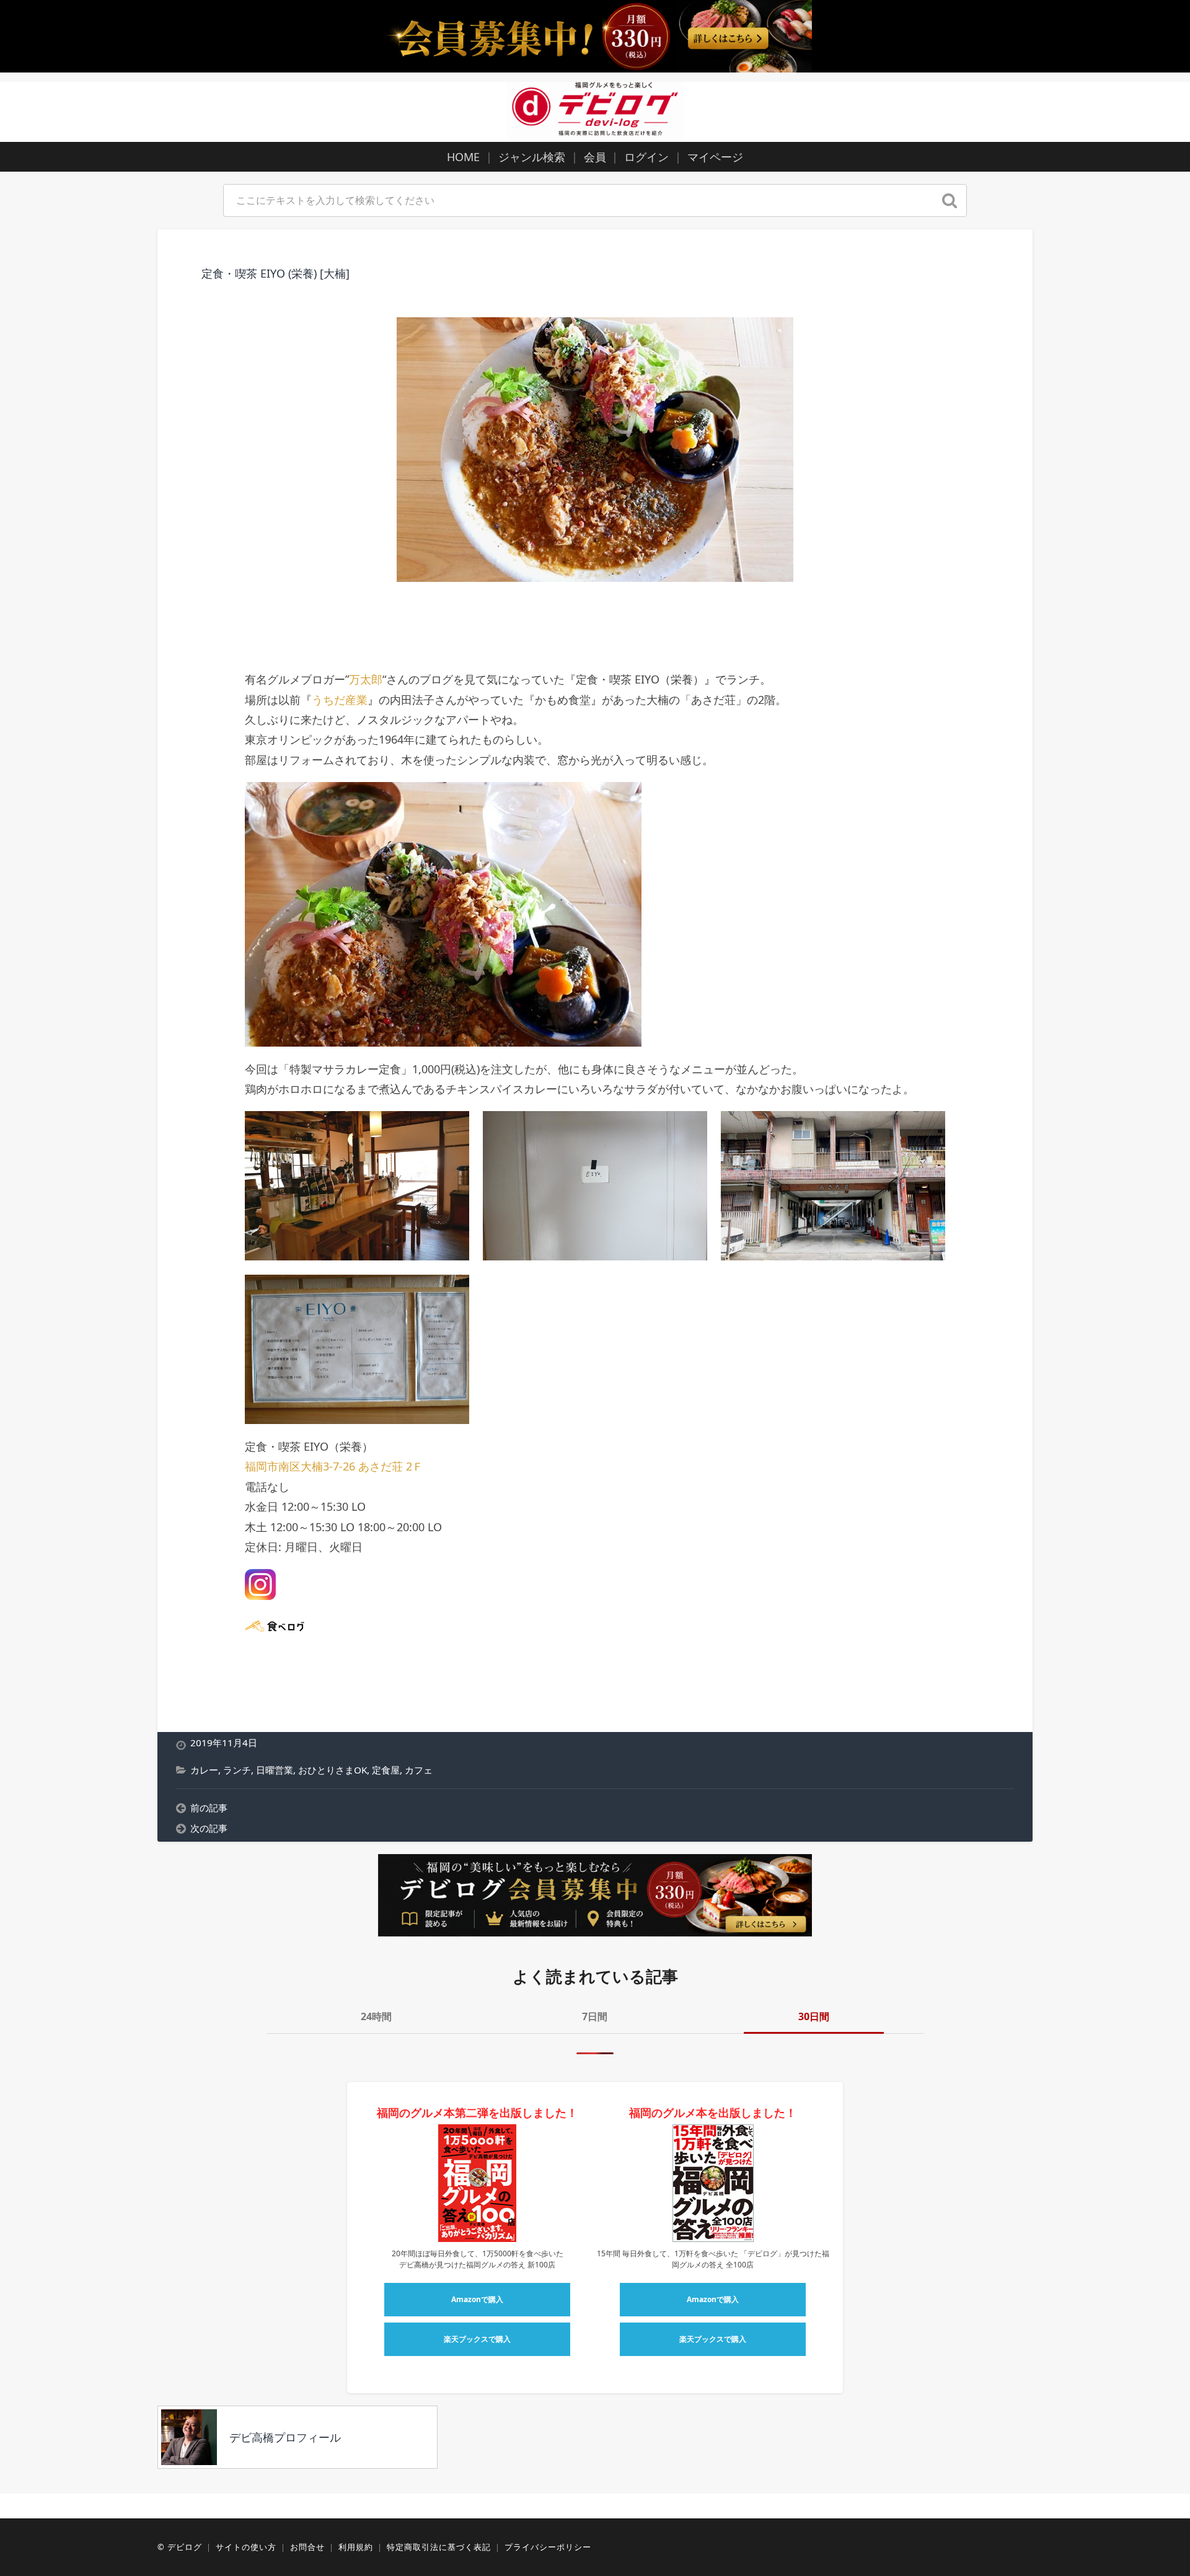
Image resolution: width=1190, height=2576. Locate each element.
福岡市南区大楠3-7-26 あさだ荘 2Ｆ (334, 1466)
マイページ (715, 157)
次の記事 (209, 1828)
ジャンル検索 (532, 157)
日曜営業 (275, 1770)
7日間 (595, 2016)
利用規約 (356, 2547)
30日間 (814, 2016)
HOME (463, 157)
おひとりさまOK (333, 1770)
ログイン (646, 157)
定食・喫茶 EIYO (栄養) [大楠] (275, 273)
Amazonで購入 (477, 2299)
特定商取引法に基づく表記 (439, 2547)
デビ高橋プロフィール (285, 2437)
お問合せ (307, 2547)
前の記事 (209, 1808)
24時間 (376, 2016)
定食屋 (386, 1770)
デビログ (185, 2547)
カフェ (419, 1770)
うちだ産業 (340, 700)
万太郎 (366, 679)
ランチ (237, 1770)
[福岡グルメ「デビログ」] (595, 110)
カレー (204, 1770)
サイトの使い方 (246, 2547)
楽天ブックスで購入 (477, 2339)
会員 (595, 157)
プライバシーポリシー (548, 2547)
